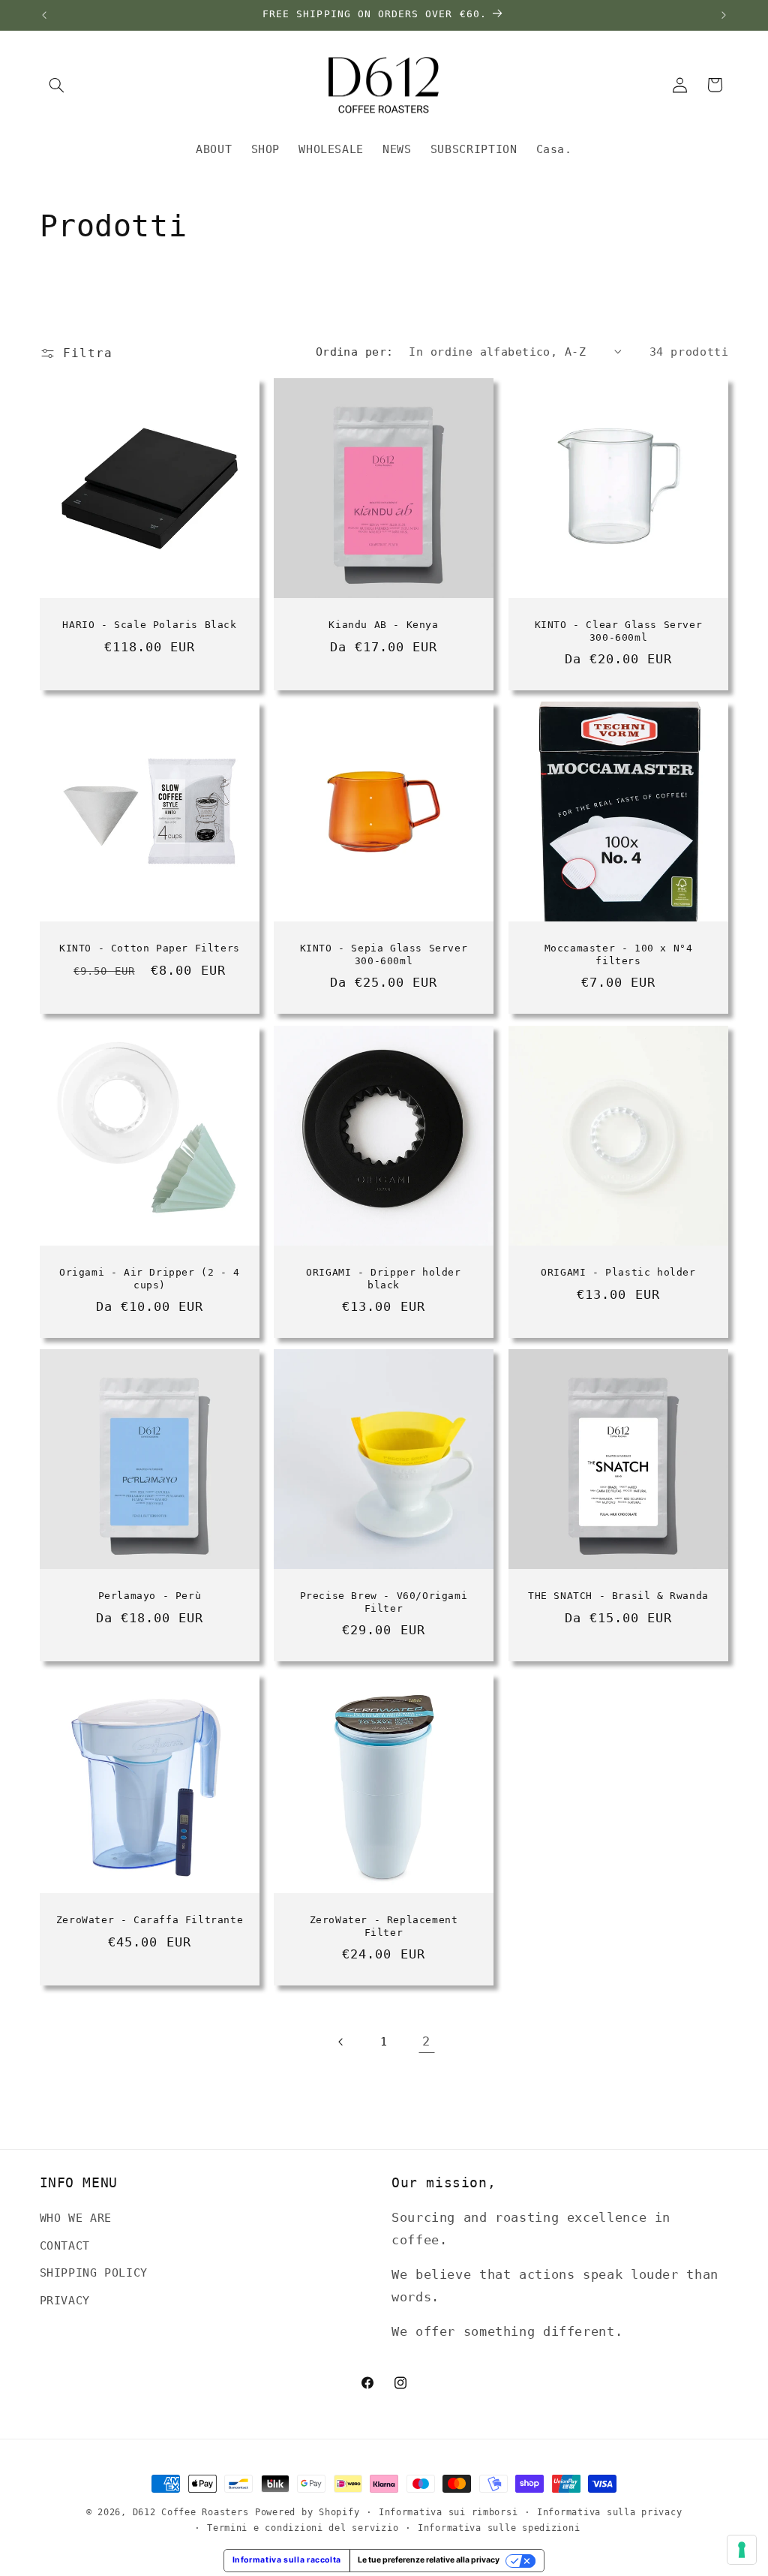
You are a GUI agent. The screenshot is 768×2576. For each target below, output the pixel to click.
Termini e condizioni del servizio (303, 2528)
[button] (57, 85)
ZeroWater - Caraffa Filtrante (149, 1920)
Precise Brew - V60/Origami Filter (384, 1603)
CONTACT (65, 2245)
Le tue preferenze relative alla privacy (429, 2560)
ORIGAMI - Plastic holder (619, 1272)
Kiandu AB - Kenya (384, 625)
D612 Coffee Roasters (191, 2512)
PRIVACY (65, 2300)
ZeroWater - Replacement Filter (384, 1926)
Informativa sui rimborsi (448, 2512)
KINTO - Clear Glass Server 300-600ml (619, 631)
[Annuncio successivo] (724, 15)
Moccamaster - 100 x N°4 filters (619, 954)
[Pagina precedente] (341, 2042)
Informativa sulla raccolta (287, 2560)
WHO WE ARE (76, 2218)
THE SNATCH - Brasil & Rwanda (619, 1596)
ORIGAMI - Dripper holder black (384, 1279)
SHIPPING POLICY (94, 2272)
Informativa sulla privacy (609, 2512)
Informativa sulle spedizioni (499, 2528)
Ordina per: (355, 352)
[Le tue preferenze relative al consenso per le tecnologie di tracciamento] (742, 2550)
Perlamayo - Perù (149, 1596)
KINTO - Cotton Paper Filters (150, 948)
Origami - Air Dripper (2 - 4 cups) (150, 1279)
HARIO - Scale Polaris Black (149, 625)
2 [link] (426, 2041)
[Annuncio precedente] (44, 15)
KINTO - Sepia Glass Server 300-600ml (384, 954)
